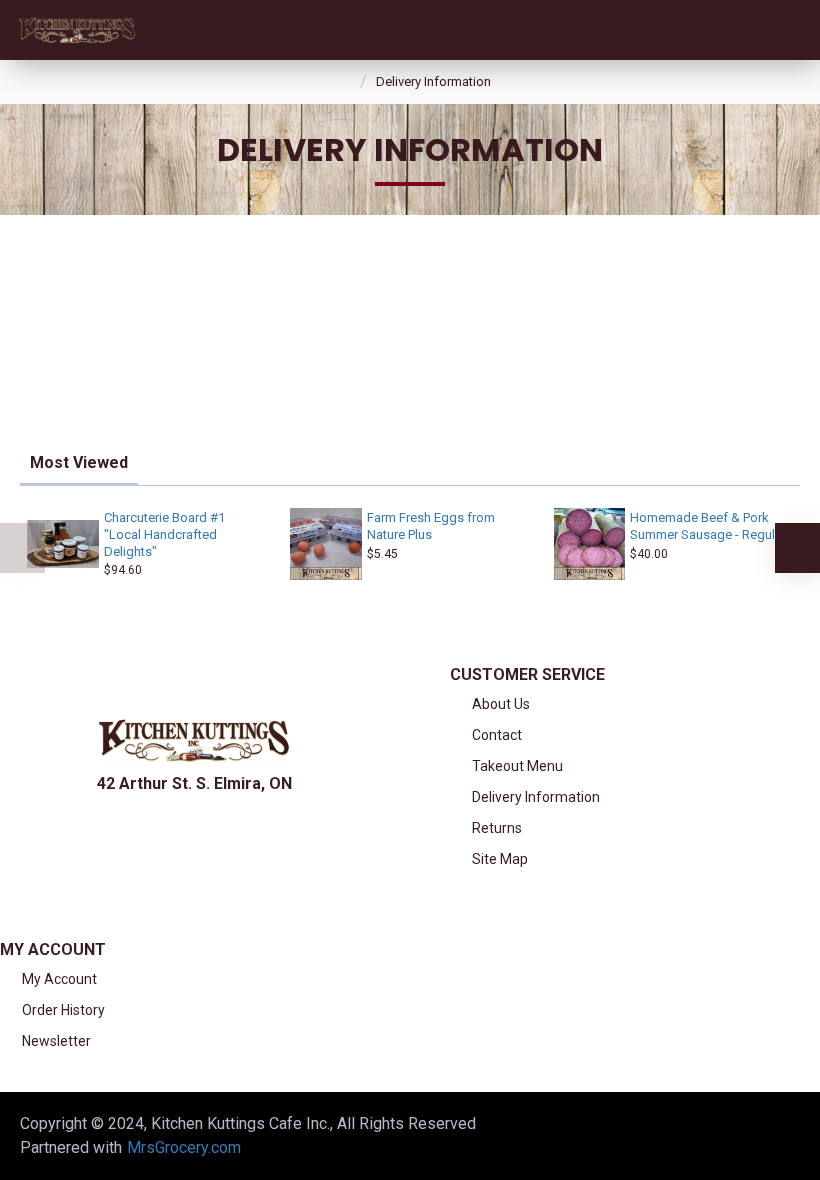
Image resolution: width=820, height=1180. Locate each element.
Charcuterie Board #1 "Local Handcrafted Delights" (164, 534)
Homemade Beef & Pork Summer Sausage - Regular (708, 526)
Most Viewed (79, 462)
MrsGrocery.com (184, 1147)
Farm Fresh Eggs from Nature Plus (431, 526)
